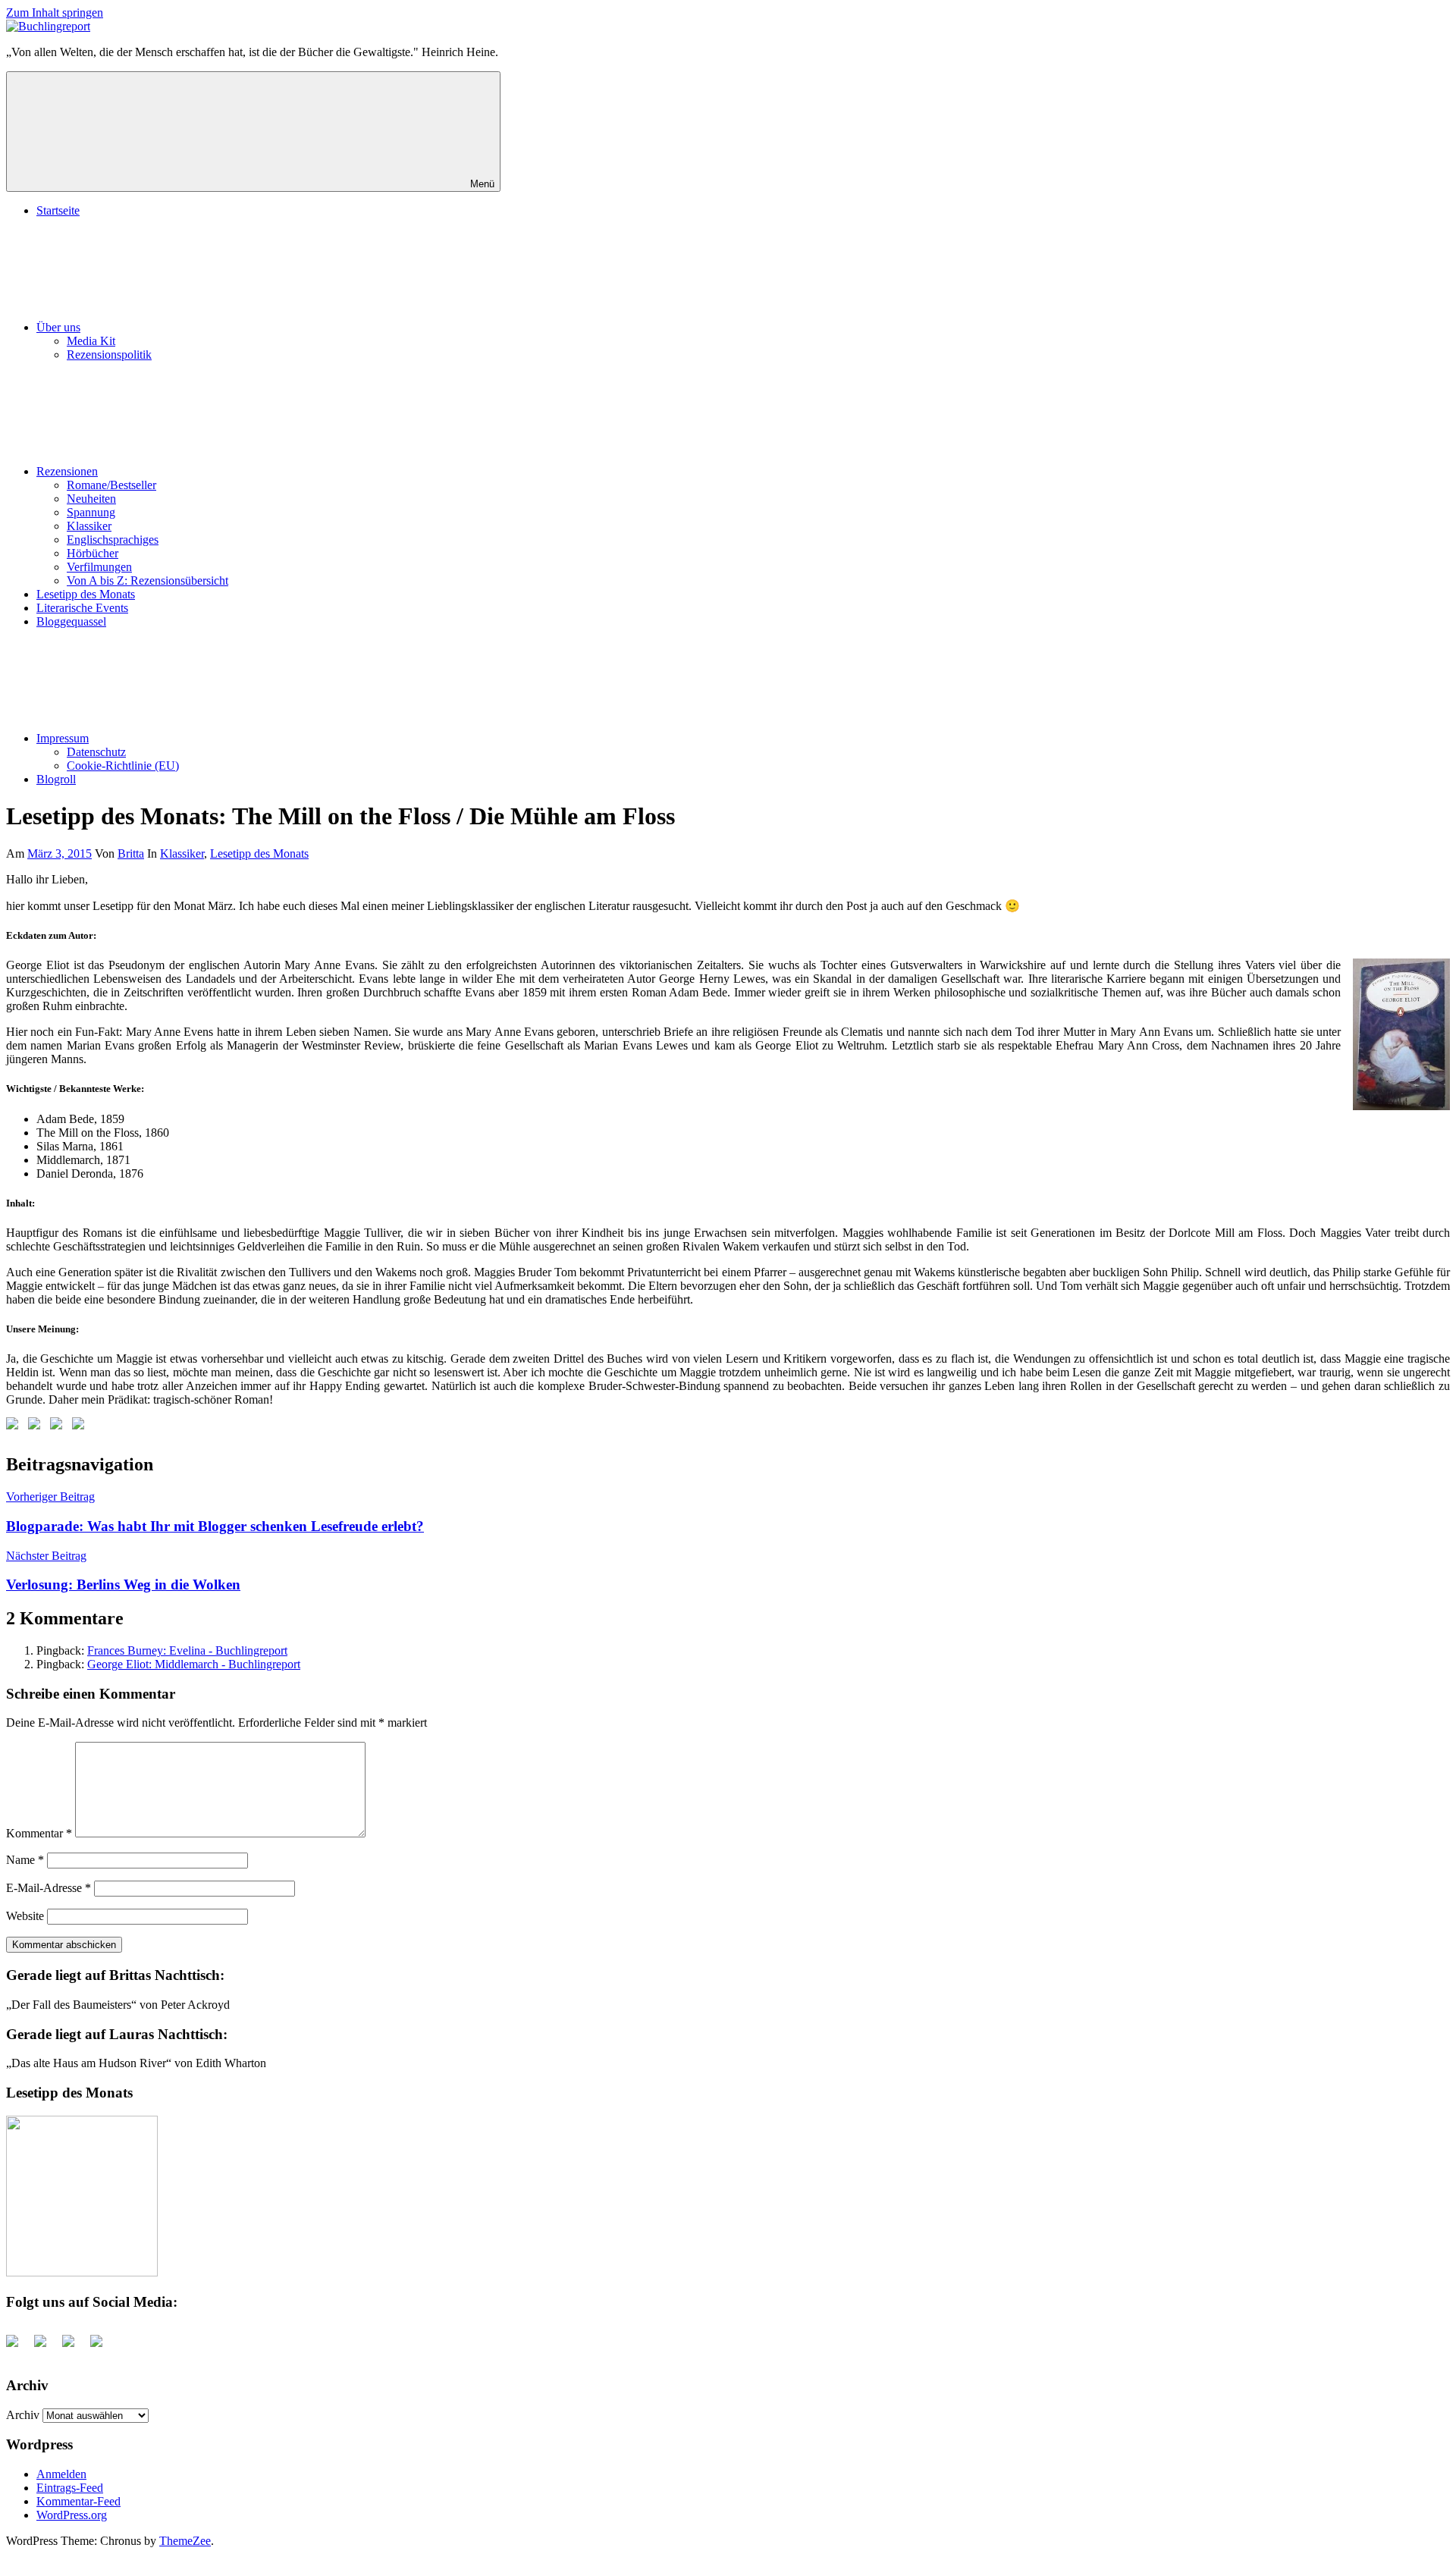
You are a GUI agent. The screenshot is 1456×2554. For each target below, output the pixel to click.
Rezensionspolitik (109, 355)
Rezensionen (67, 471)
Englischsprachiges (113, 540)
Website (25, 1916)
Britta (131, 853)
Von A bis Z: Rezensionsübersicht (147, 580)
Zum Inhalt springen (55, 13)
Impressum (63, 738)
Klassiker (89, 526)
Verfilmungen (99, 567)
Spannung (91, 512)
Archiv (23, 2415)
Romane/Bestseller (111, 485)
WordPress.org (72, 2515)
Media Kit (91, 341)
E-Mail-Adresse (49, 1888)
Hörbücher (93, 553)
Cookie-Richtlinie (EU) (123, 766)
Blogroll (56, 779)
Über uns (58, 327)
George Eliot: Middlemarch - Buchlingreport (194, 1664)
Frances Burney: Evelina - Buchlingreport (187, 1650)
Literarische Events (82, 608)
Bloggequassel (71, 621)
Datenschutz (96, 752)
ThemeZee (185, 2541)
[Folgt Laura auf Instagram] (81, 1426)
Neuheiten (91, 499)
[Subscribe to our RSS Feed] (59, 1426)
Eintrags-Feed (70, 2488)
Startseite (58, 210)
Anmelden (61, 2474)
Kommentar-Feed (78, 2501)
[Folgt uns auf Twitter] (37, 1426)
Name (25, 1860)
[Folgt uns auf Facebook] (15, 1426)
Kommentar (39, 1833)
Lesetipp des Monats (86, 594)
